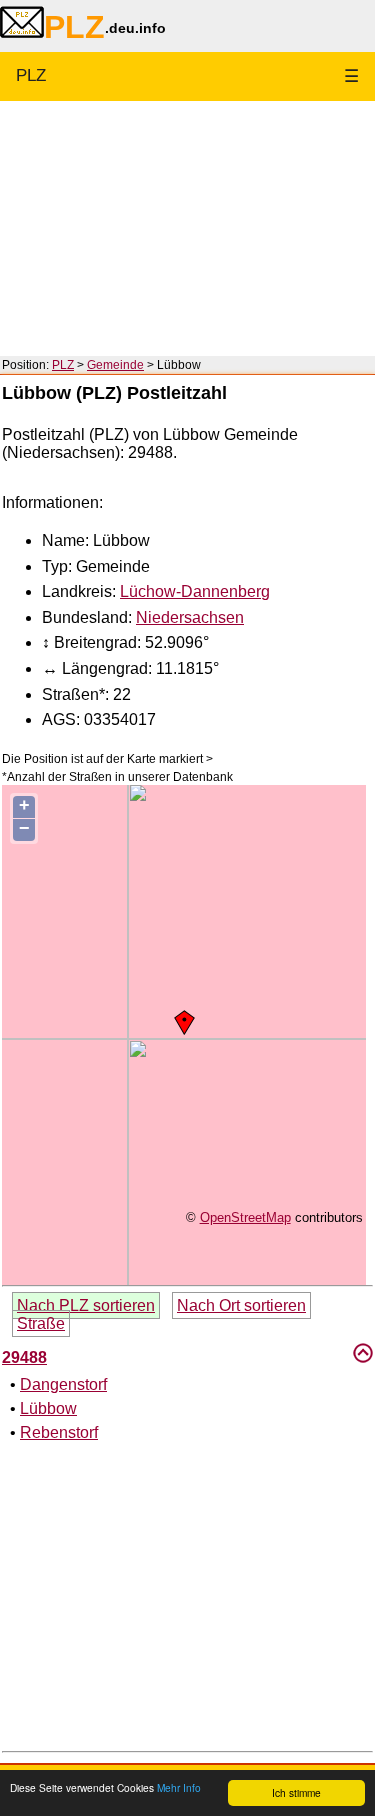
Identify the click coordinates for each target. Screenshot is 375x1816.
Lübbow (48, 1408)
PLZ (31, 75)
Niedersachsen (190, 617)
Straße (41, 1323)
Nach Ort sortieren (241, 1305)
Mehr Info (179, 1787)
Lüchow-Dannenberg (195, 591)
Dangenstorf (63, 1384)
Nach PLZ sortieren (86, 1305)
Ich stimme (296, 1792)
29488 (24, 1357)
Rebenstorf (59, 1432)
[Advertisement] (187, 228)
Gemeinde (115, 365)
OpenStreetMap (245, 1217)
